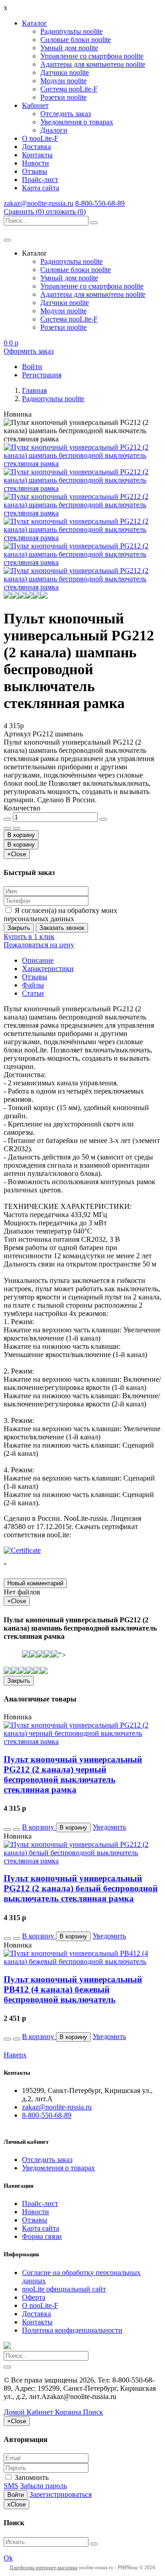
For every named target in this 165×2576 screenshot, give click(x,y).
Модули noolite (63, 81)
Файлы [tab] (33, 985)
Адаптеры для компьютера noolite (93, 64)
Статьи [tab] (33, 993)
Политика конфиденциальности (72, 2330)
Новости (36, 163)
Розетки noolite (63, 97)
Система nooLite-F (69, 89)
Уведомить (109, 1827)
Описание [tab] (38, 960)
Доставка (36, 147)
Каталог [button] (35, 23)
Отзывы (35, 171)
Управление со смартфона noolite (92, 56)
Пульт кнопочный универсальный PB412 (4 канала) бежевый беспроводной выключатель (73, 1989)
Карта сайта (41, 188)
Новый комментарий (35, 1583)
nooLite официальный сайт (64, 2289)
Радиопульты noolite (71, 31)
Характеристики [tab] (48, 969)
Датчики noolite (65, 72)
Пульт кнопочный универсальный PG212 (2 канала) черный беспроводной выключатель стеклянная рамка (73, 1774)
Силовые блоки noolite (76, 40)
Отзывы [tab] (35, 977)
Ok (8, 2558)
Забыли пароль (44, 2486)
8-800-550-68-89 (100, 203)
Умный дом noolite (69, 48)
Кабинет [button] (35, 105)
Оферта (34, 2297)
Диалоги (54, 130)
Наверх (15, 2055)
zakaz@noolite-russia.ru (38, 203)
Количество (22, 808)
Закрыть (19, 928)
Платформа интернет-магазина (44, 2567)
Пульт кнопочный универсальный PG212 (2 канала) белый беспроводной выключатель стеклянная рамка (81, 1888)
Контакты (37, 155)
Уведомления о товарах (77, 122)
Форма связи (42, 2236)
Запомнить (31, 2477)
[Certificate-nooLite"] (22, 1550)
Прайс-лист (40, 180)
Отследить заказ (66, 114)
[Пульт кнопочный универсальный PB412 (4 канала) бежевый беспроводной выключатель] (82, 1962)
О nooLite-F (40, 138)
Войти (16, 2495)
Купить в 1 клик (29, 936)
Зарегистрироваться (60, 2494)
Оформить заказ (29, 351)
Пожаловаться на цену (39, 945)
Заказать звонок (62, 928)
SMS (11, 2486)
